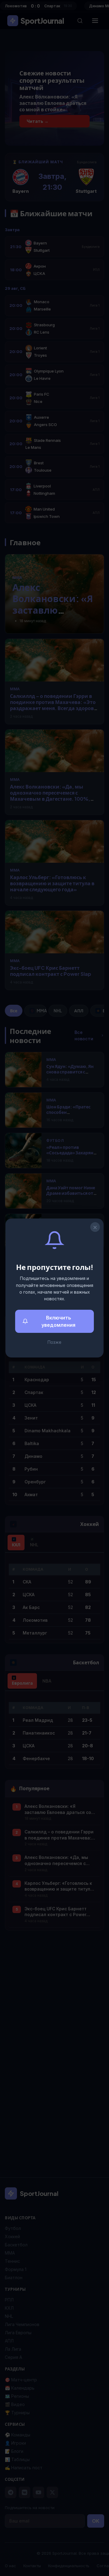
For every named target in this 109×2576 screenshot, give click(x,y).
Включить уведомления (58, 1321)
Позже (54, 1342)
